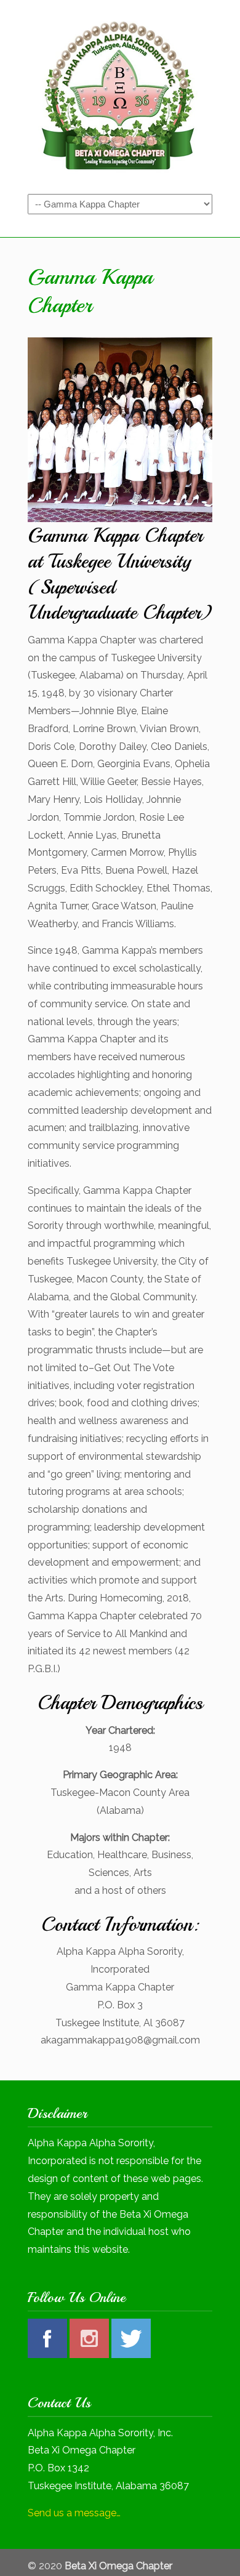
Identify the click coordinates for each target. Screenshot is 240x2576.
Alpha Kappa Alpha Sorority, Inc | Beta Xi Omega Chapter (120, 96)
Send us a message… (74, 2513)
